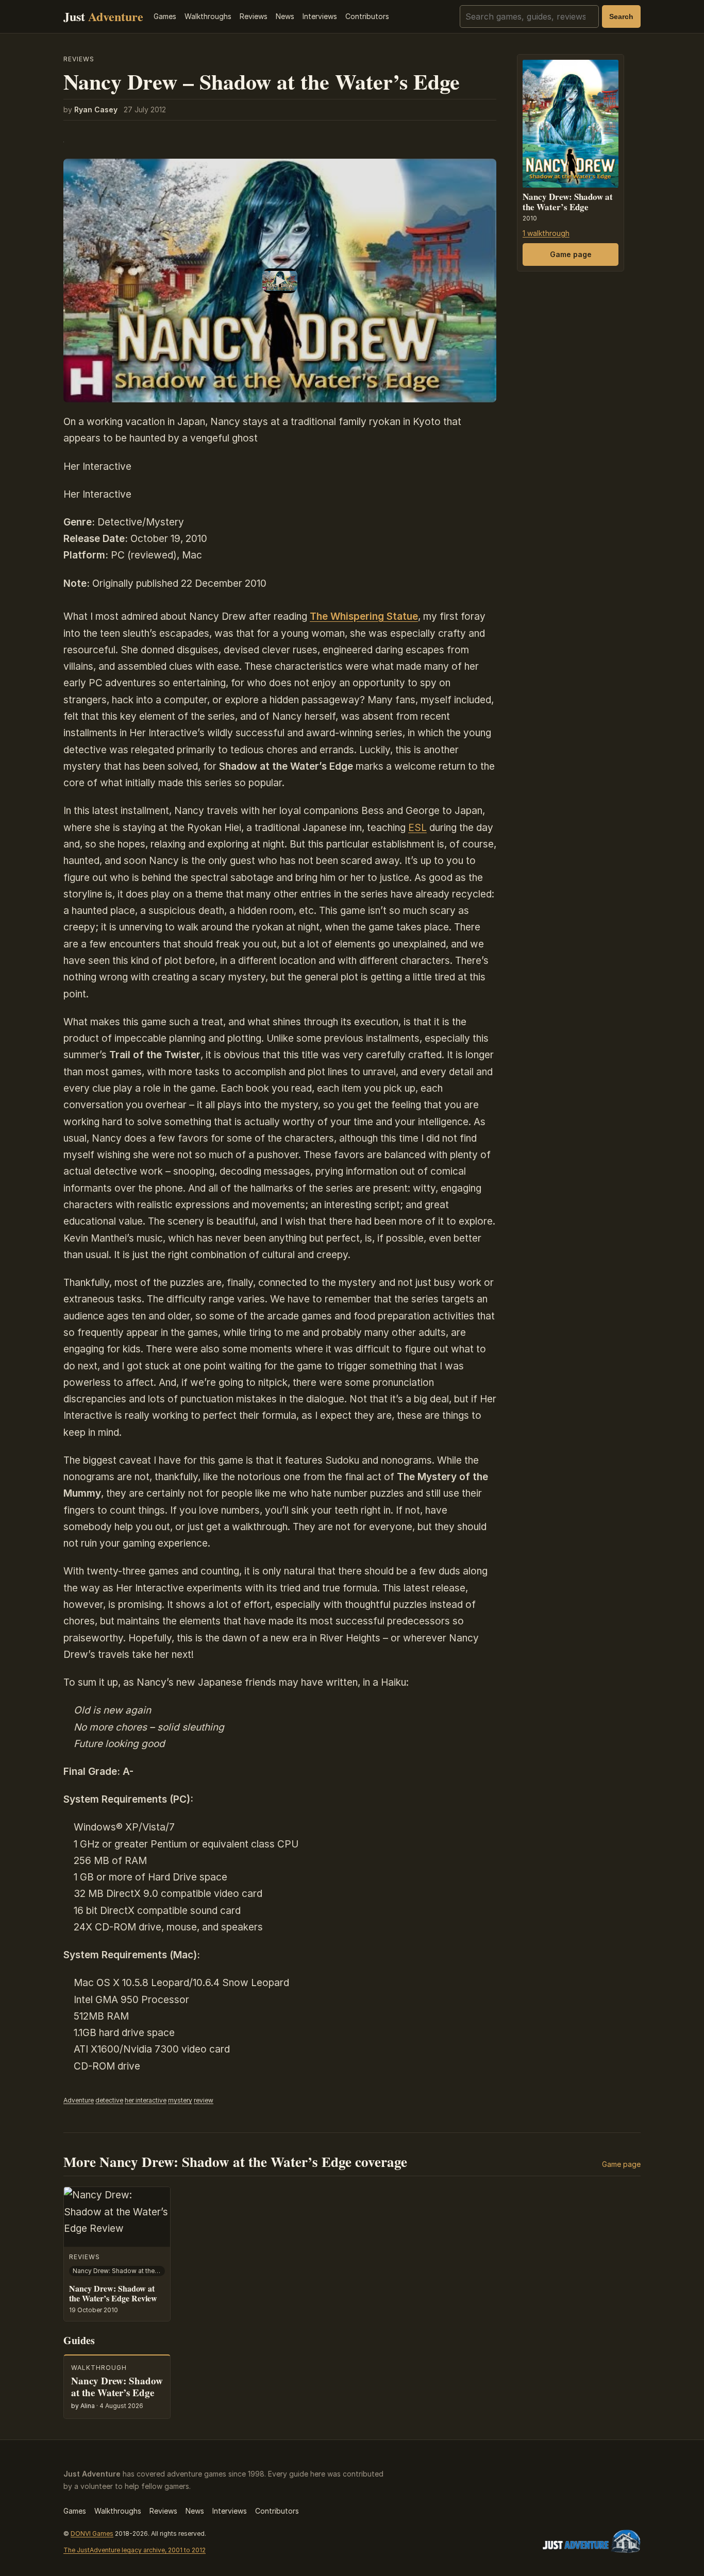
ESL (417, 828)
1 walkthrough (546, 233)
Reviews (254, 16)
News (285, 16)
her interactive (146, 2100)
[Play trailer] (280, 281)
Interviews (320, 16)
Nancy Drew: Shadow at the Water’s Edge (568, 202)
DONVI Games (92, 2533)
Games (165, 16)
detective (109, 2100)
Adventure (79, 2100)
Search (621, 16)
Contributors (367, 16)
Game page (571, 255)
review (204, 2100)
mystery (180, 2100)
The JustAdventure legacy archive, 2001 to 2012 (135, 2550)
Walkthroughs (208, 16)
